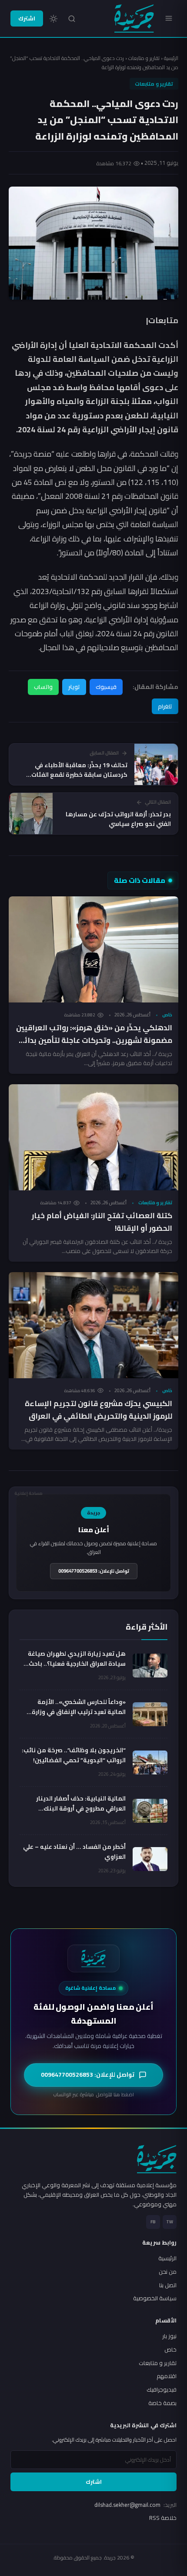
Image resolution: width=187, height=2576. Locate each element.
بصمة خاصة (162, 2403)
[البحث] (72, 19)
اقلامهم (167, 2376)
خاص (167, 1015)
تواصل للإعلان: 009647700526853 (94, 1571)
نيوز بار (169, 2336)
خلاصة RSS (163, 2518)
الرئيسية (171, 58)
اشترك (27, 18)
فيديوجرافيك (162, 2389)
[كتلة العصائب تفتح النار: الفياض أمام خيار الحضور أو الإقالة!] (93, 1137)
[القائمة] (169, 18)
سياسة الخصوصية (155, 2298)
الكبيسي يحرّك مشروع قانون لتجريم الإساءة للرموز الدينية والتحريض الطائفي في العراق (99, 1410)
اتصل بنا (168, 2285)
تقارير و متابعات (144, 58)
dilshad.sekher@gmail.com (135, 2505)
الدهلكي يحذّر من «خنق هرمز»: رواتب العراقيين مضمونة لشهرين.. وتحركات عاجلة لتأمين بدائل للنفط (94, 1040)
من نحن (168, 2272)
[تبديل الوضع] (53, 19)
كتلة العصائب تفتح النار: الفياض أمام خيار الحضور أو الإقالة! (102, 1222)
